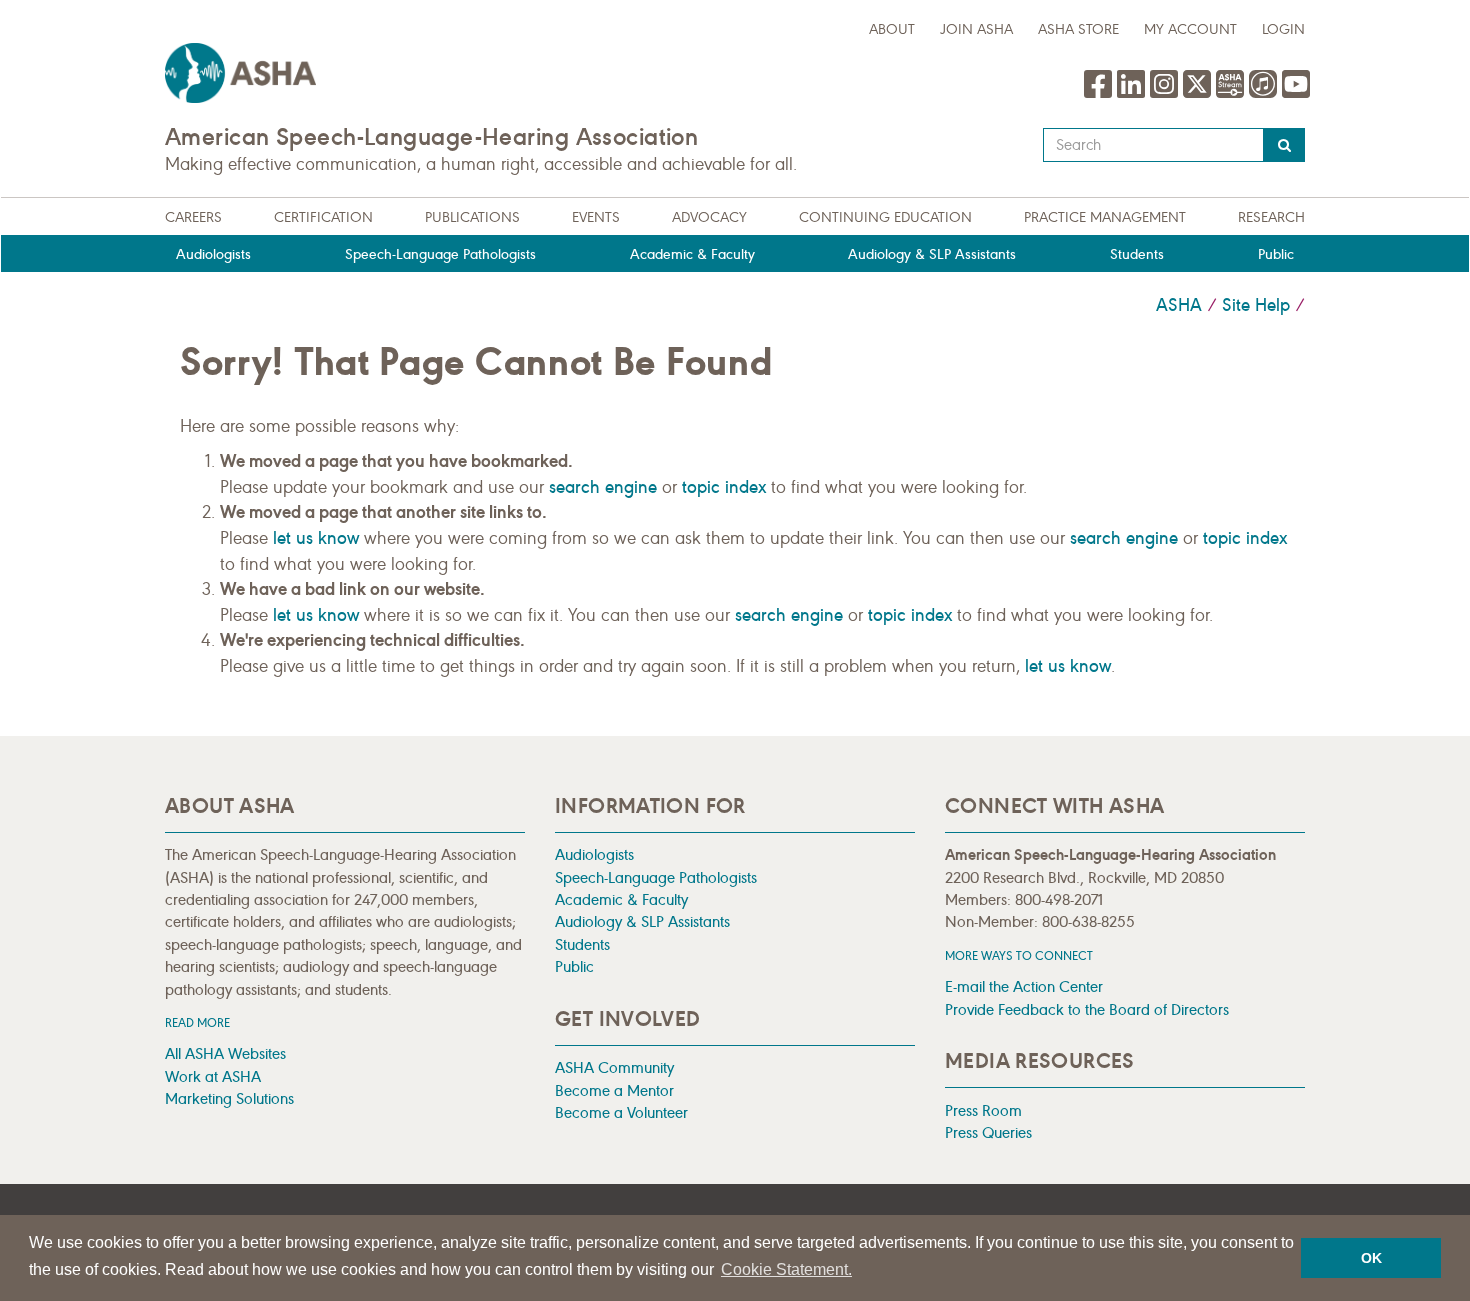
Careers (193, 217)
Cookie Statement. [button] (786, 1269)
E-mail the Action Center (1024, 986)
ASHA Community (614, 1067)
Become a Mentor (614, 1090)
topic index (724, 487)
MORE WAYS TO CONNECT (1019, 955)
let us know (316, 538)
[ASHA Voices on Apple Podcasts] (1263, 94)
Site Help (1256, 305)
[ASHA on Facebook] (1100, 94)
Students (1137, 254)
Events (596, 217)
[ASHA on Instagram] (1166, 94)
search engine (603, 487)
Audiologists (213, 254)
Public (1276, 254)
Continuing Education (885, 217)
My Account (1190, 29)
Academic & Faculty (692, 254)
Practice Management (1105, 217)
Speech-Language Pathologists (440, 254)
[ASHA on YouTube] (1296, 94)
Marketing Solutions (229, 1098)
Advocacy (709, 217)
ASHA (1179, 305)
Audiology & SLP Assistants (932, 254)
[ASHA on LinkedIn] (1133, 94)
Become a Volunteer (621, 1112)
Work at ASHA (213, 1076)
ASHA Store (1078, 29)
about (892, 29)
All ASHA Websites (225, 1053)
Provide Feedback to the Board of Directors (1087, 1009)
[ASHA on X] (1199, 94)
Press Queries (988, 1132)
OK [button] (1371, 1258)
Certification (323, 217)
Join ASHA (976, 29)
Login (1283, 29)
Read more (197, 1022)
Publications (472, 217)
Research (1271, 217)
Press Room (983, 1110)
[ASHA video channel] (1232, 94)
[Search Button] (1284, 145)
